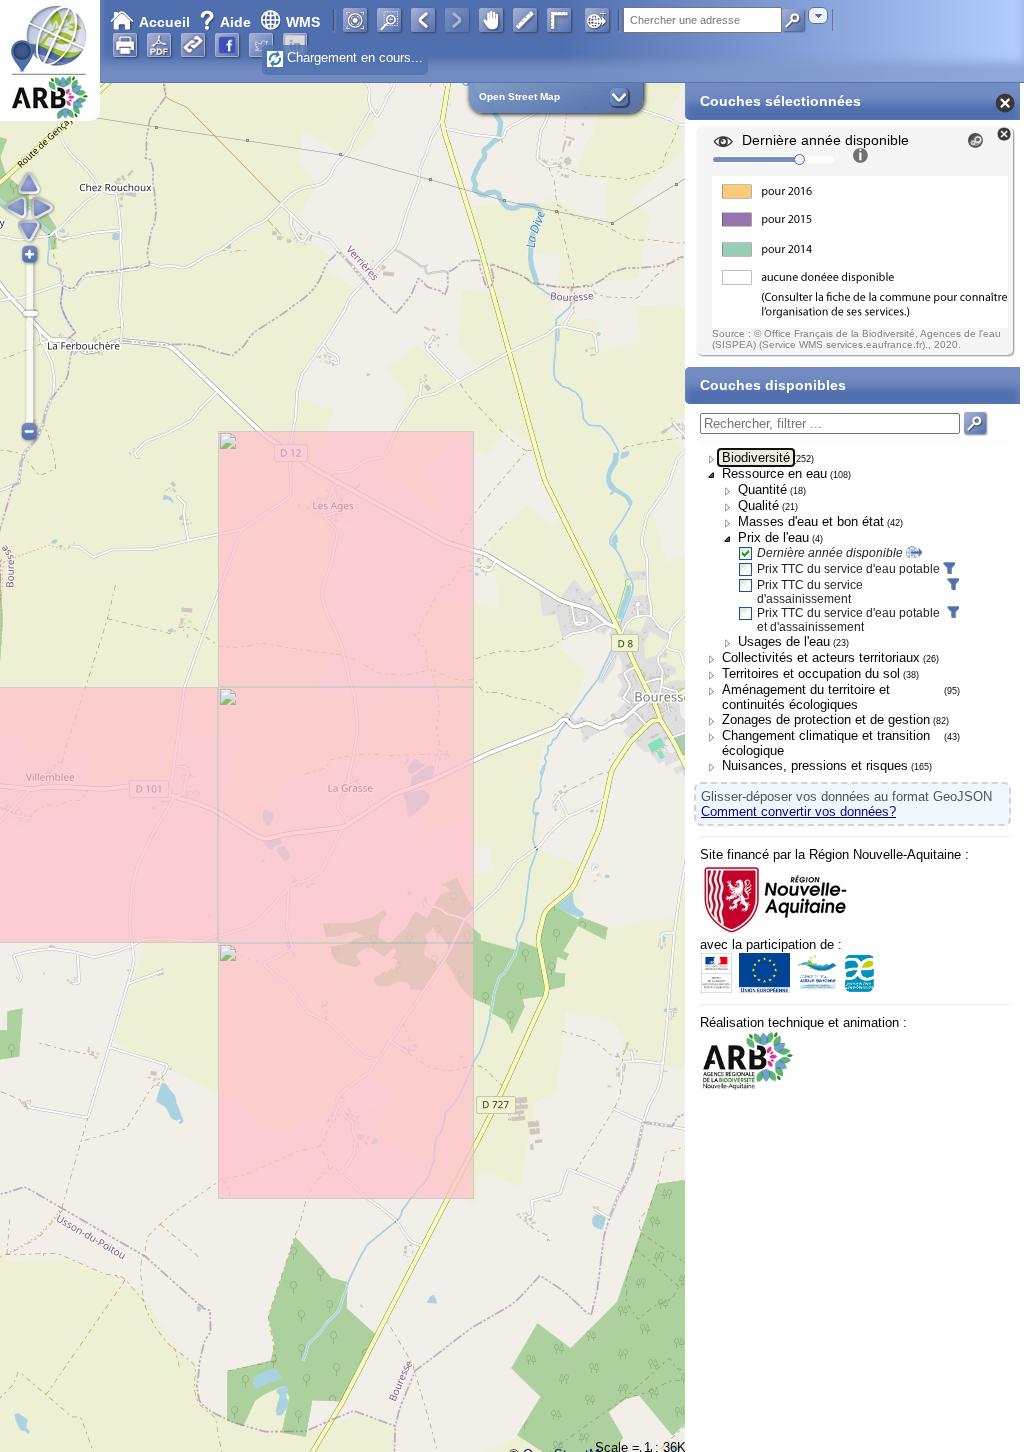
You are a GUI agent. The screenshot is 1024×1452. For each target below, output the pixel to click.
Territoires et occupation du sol (811, 673)
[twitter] (261, 45)
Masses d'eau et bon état (811, 521)
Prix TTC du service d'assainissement (810, 592)
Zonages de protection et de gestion (826, 719)
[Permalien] (193, 45)
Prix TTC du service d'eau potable (848, 569)
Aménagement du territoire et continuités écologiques (806, 697)
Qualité (758, 505)
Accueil (164, 22)
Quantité (762, 489)
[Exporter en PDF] (159, 45)
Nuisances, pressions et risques (815, 765)
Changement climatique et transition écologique (826, 743)
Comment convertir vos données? (798, 811)
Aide (227, 22)
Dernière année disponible (830, 553)
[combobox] (818, 15)
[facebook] (227, 45)
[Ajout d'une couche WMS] (597, 20)
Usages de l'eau (784, 641)
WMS (303, 22)
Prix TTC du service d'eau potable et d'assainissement (848, 620)
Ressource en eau (774, 473)
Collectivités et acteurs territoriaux (821, 657)
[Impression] (125, 45)
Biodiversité (756, 457)
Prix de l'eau (773, 537)
